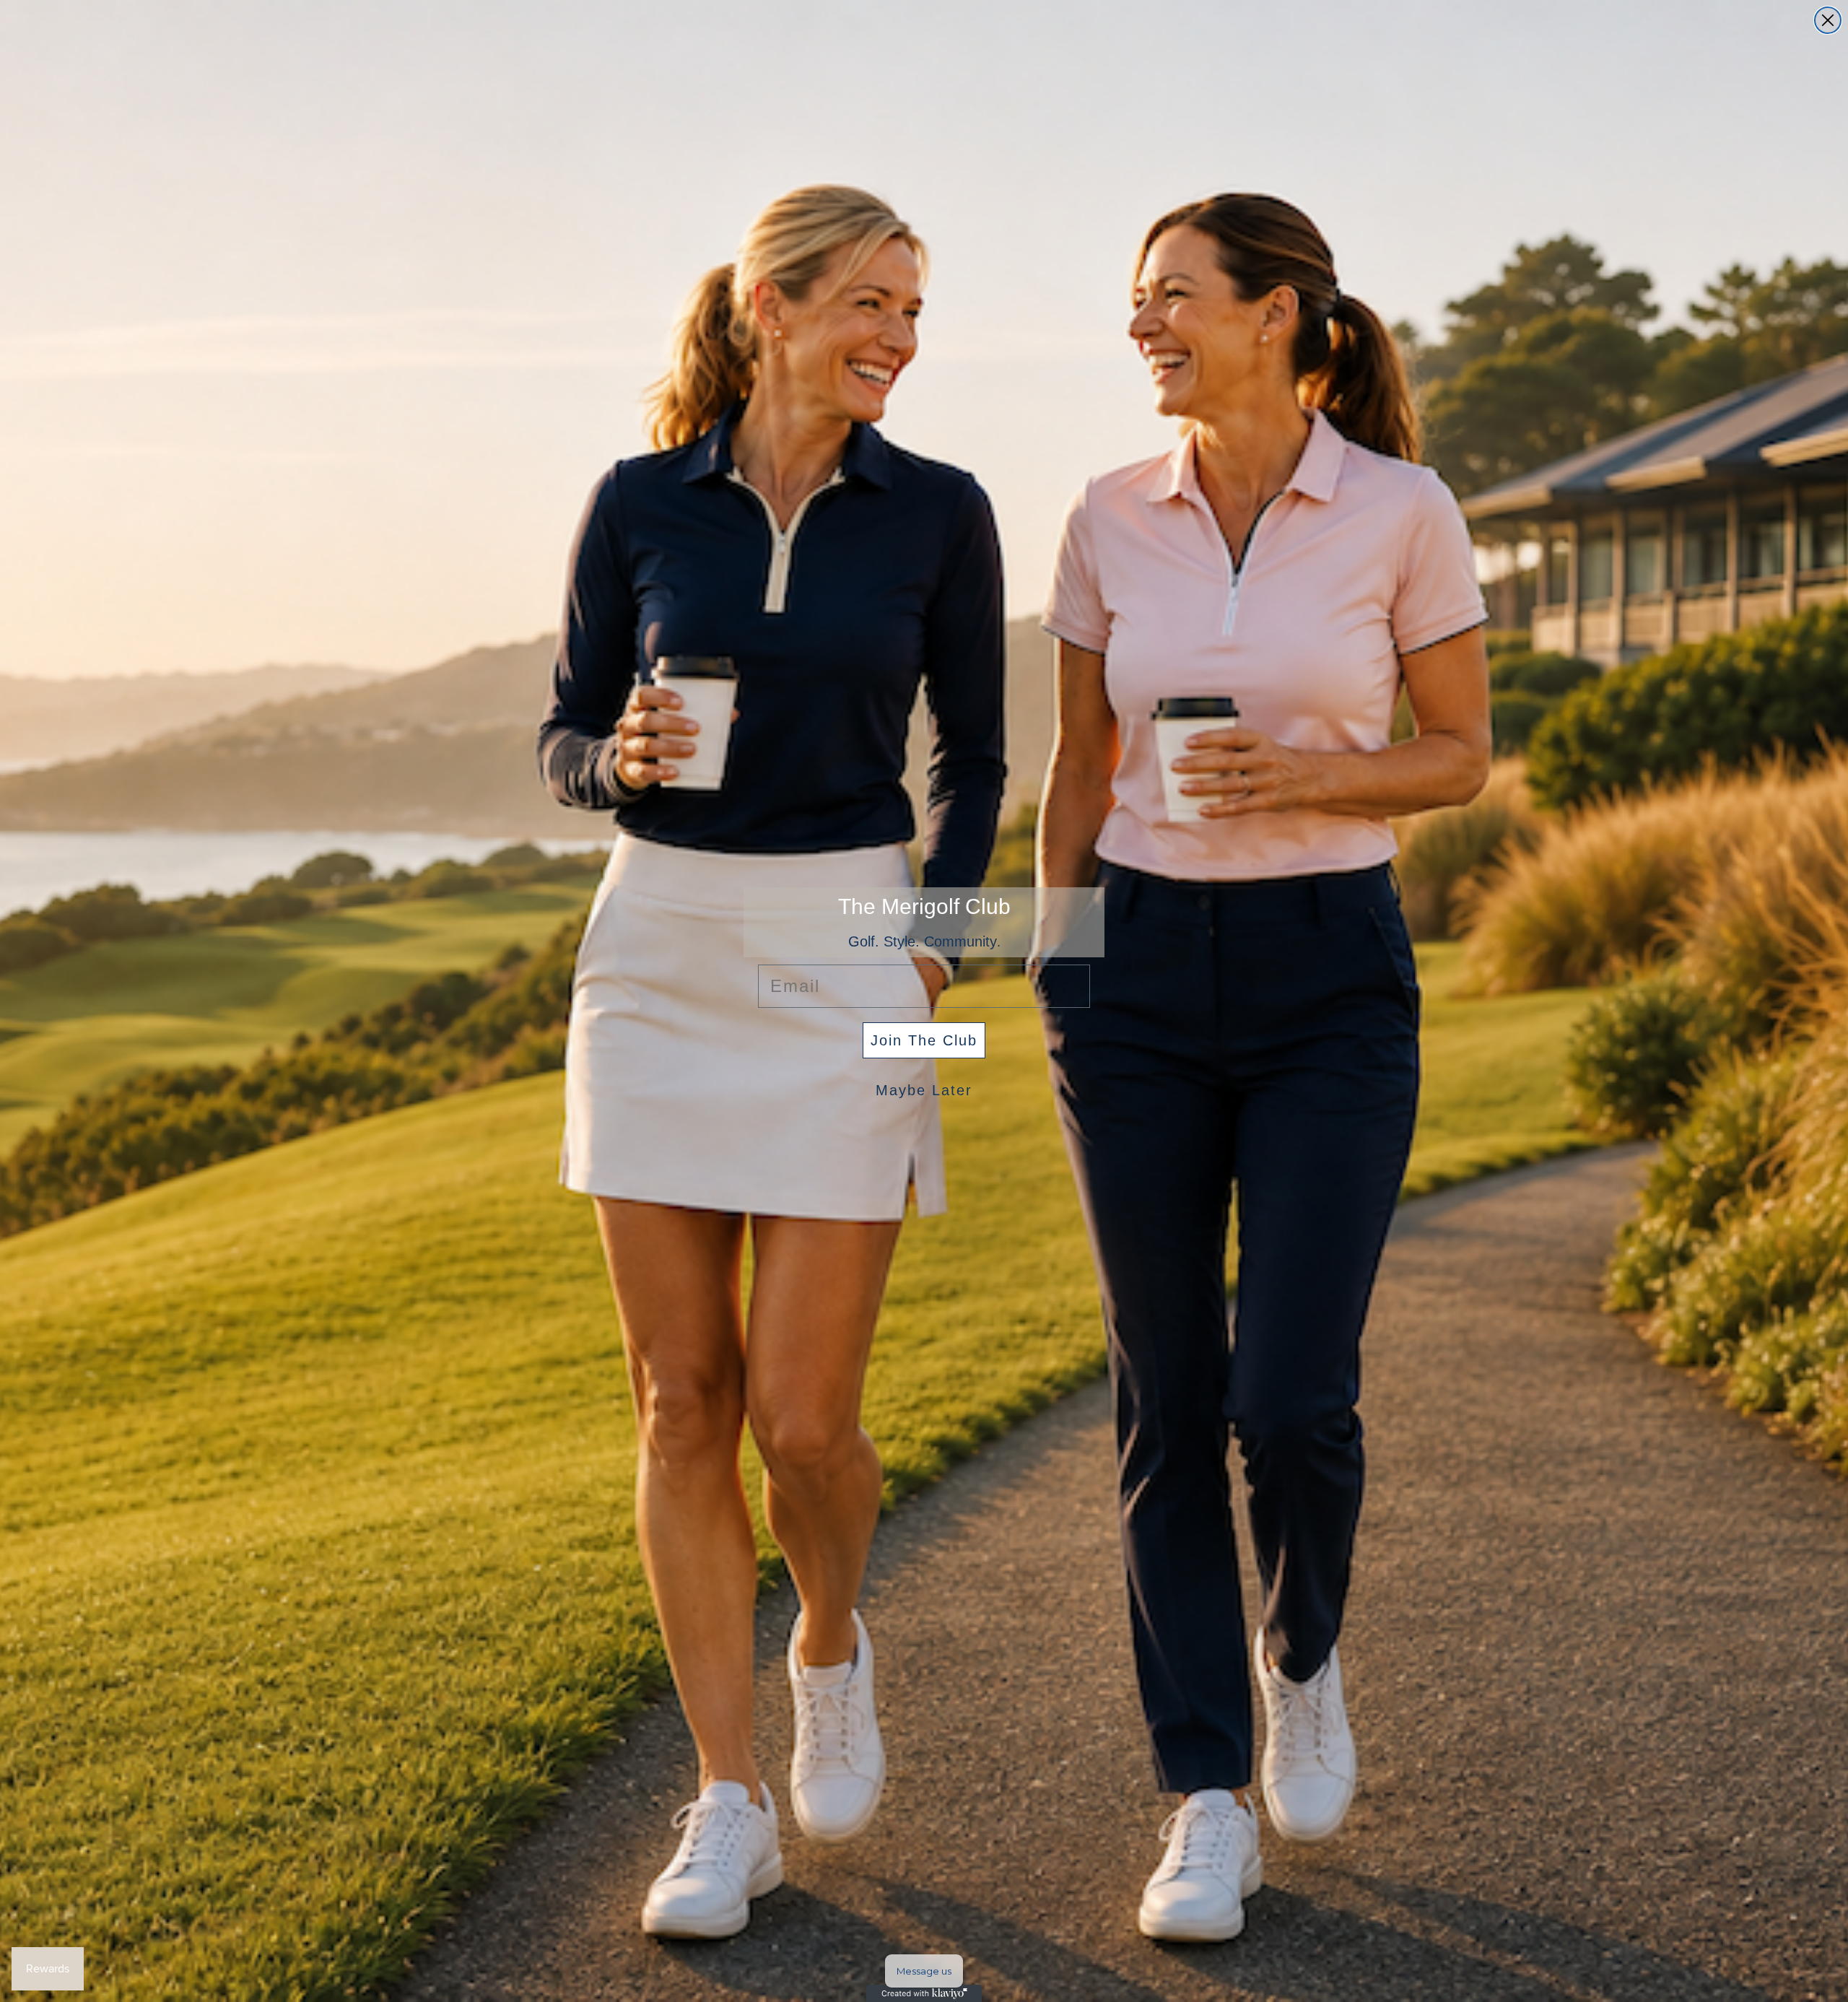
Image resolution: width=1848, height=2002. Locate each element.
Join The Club (924, 1040)
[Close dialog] (1828, 20)
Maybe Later (924, 1090)
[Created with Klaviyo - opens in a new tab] (924, 1993)
